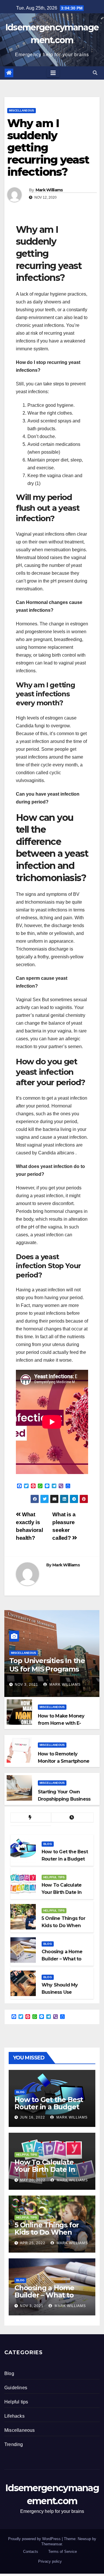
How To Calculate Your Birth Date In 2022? (45, 2169)
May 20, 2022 (33, 2180)
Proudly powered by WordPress (35, 2539)
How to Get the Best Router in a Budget (49, 2103)
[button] (95, 73)
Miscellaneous (22, 110)
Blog (48, 1844)
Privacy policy (50, 2561)
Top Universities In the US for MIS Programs (47, 1665)
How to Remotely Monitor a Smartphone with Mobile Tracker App (66, 1761)
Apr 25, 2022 (33, 2243)
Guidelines (16, 2388)
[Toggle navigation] (53, 73)
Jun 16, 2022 (32, 2117)
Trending (14, 2444)
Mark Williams (49, 190)
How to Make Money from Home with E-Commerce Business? (63, 1723)
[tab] (31, 1818)
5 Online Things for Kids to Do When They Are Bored (47, 2232)
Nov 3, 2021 (26, 1685)
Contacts (31, 2552)
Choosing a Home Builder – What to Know (44, 2295)
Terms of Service (63, 2552)
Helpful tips (54, 1877)
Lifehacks (14, 2416)
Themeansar (52, 2544)
